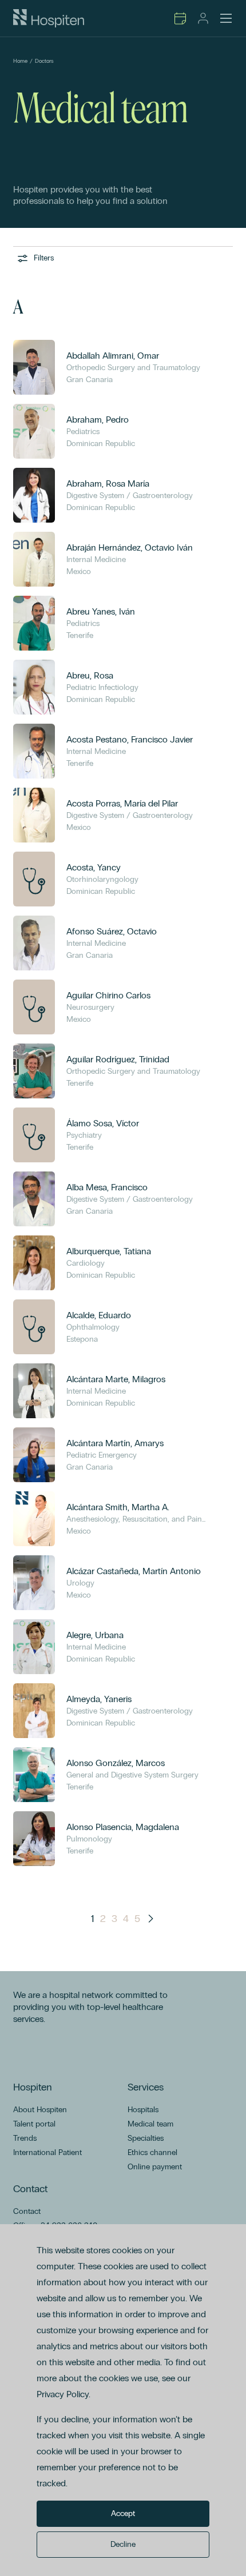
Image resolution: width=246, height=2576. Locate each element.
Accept (123, 2513)
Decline (123, 2544)
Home (20, 61)
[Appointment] (180, 18)
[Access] (203, 18)
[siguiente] (150, 1919)
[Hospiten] (49, 18)
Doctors (44, 61)
